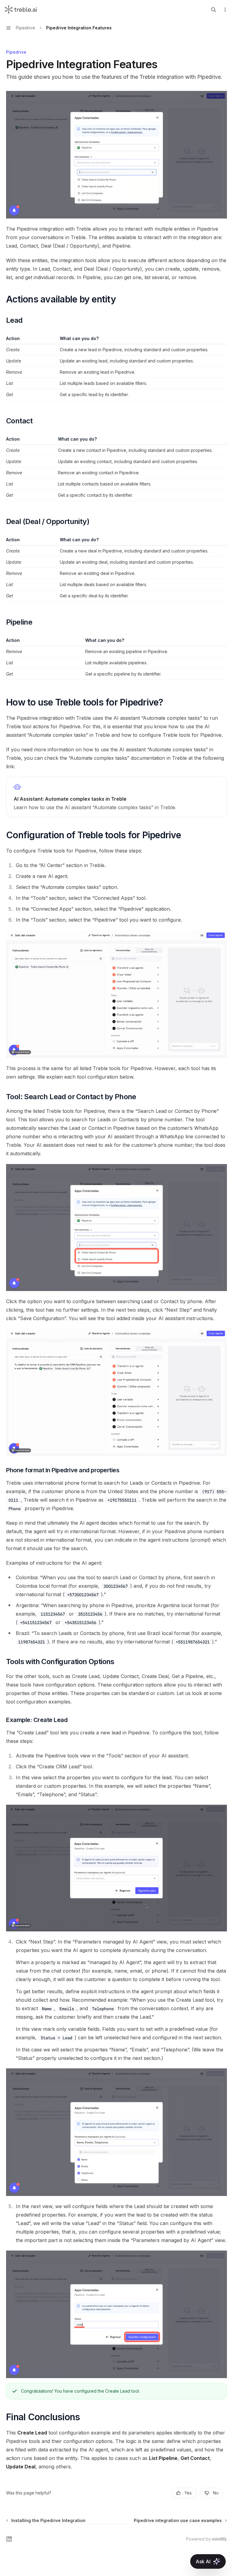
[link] (116, 797)
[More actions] (225, 10)
